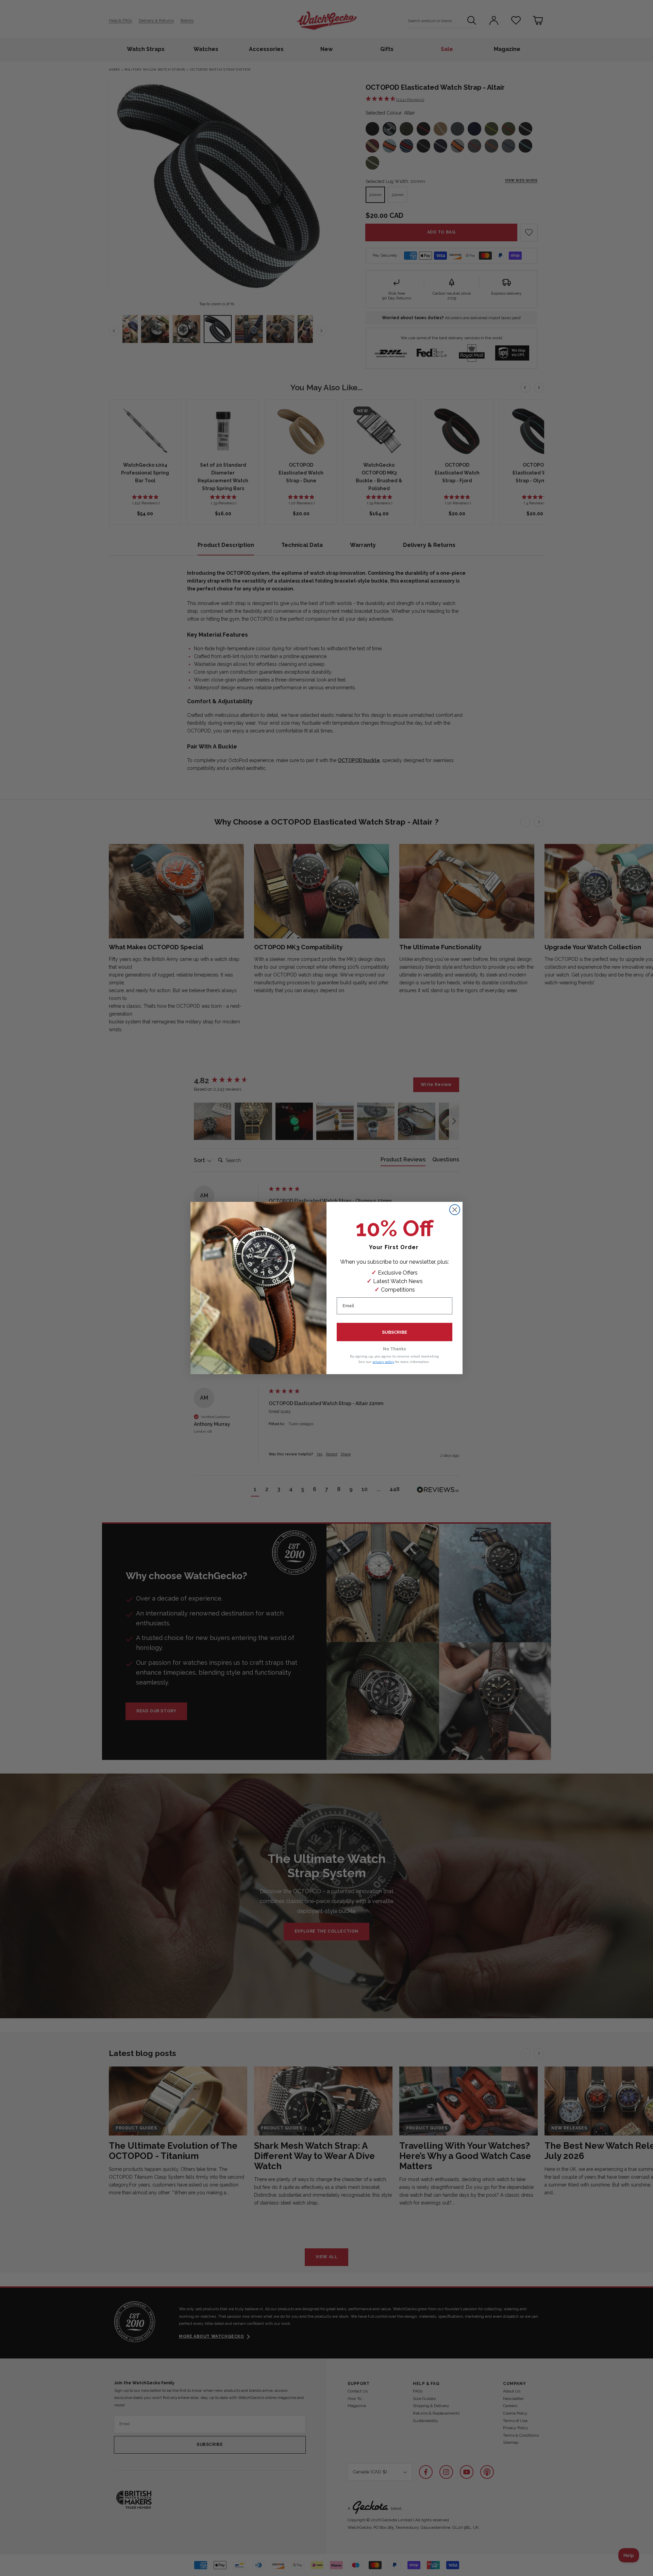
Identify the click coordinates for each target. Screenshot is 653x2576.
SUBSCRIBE (395, 1332)
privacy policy (383, 1362)
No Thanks (395, 1349)
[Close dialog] (455, 1210)
